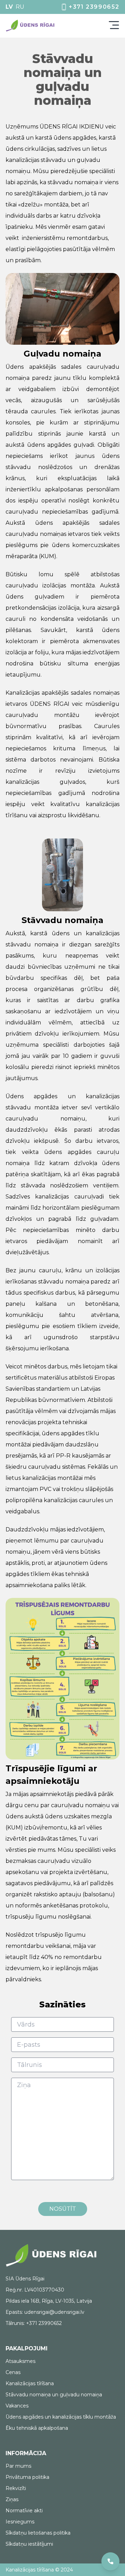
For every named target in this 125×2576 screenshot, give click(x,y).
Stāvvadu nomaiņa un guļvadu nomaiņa (54, 2395)
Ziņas (12, 2499)
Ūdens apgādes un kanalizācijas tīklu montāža (61, 2417)
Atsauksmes (20, 2361)
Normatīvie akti (24, 2511)
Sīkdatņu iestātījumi (29, 2544)
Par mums (18, 2466)
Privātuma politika (27, 2477)
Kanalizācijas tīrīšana (30, 2383)
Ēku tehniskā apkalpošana (37, 2428)
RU (20, 7)
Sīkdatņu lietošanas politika (38, 2533)
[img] (31, 26)
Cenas (13, 2372)
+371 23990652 (94, 7)
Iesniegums (20, 2522)
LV (9, 7)
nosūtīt (63, 2209)
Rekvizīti (16, 2488)
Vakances (17, 2406)
